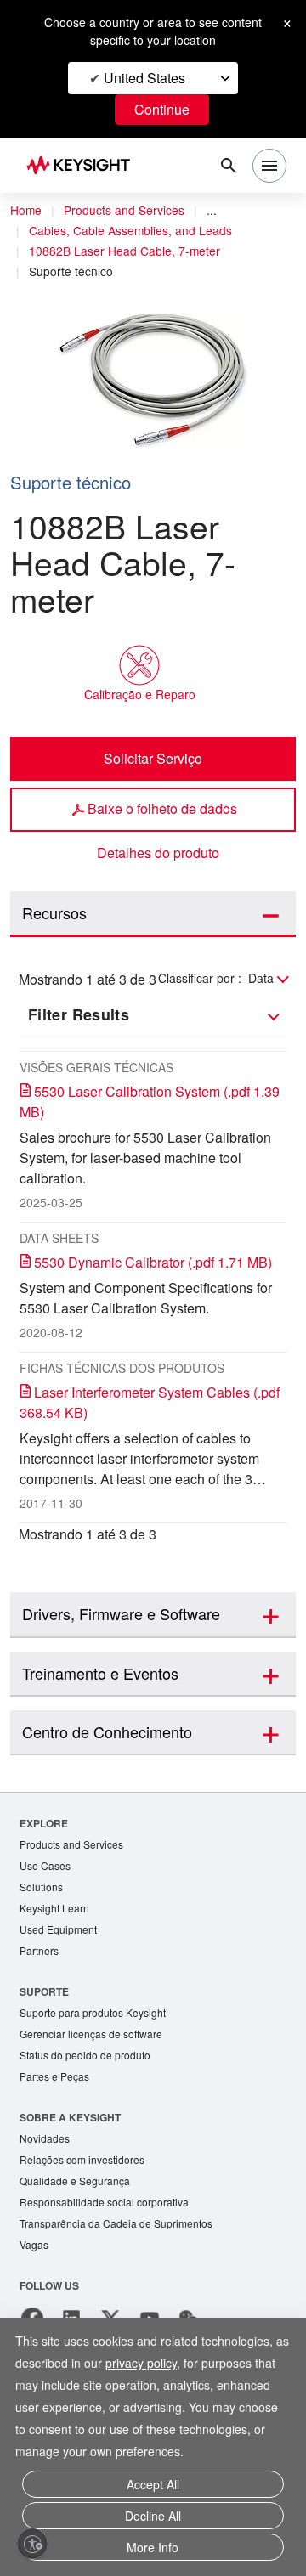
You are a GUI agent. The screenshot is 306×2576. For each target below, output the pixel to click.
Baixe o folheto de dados (162, 808)
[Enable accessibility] (32, 2544)
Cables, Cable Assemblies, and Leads (130, 230)
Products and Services (124, 210)
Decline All (153, 2516)
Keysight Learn (54, 1908)
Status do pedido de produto (85, 2055)
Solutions (41, 1887)
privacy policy (141, 2363)
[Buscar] (229, 166)
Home (26, 210)
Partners (39, 1950)
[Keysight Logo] (84, 166)
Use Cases (45, 1865)
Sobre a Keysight (70, 2117)
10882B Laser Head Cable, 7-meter (125, 251)
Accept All (153, 2484)
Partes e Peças (54, 2076)
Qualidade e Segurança (75, 2181)
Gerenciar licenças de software (91, 2034)
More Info (153, 2547)
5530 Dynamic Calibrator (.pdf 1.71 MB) (153, 1262)
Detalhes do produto (158, 853)
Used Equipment (58, 1929)
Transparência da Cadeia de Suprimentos (116, 2223)
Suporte (44, 1991)
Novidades (45, 2138)
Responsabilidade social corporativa (104, 2202)
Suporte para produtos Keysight (93, 2012)
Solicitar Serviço (153, 758)
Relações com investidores (82, 2159)
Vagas (34, 2244)
